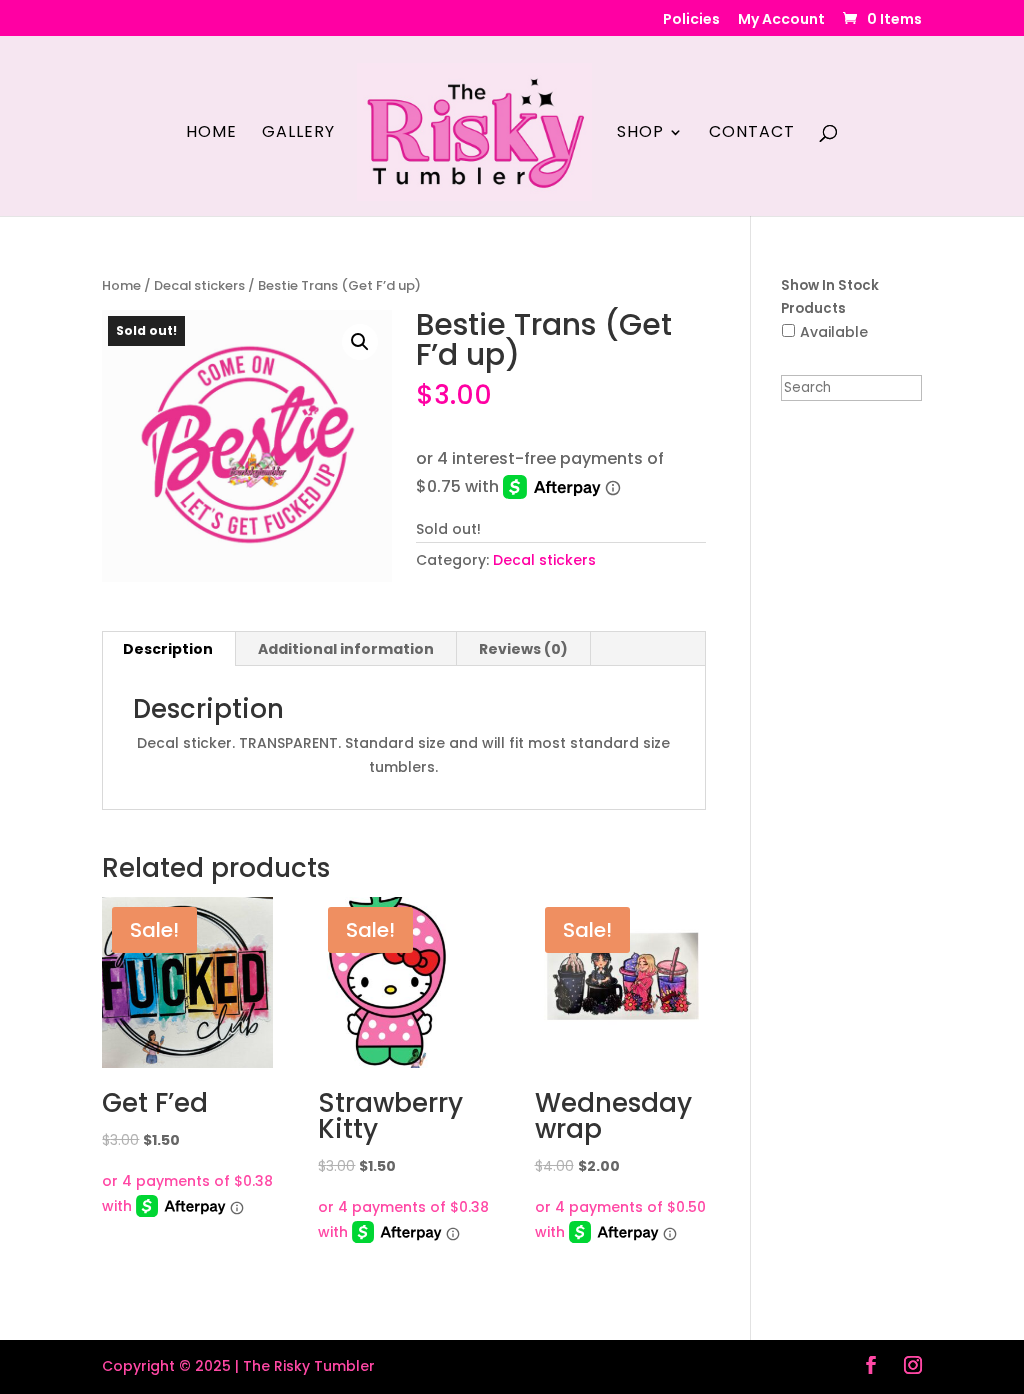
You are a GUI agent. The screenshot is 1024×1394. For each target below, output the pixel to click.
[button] (360, 342)
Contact (752, 134)
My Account (781, 20)
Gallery (298, 134)
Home (211, 134)
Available (834, 332)
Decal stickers (199, 285)
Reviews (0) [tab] (523, 649)
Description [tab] (168, 649)
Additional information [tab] (346, 649)
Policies (691, 20)
